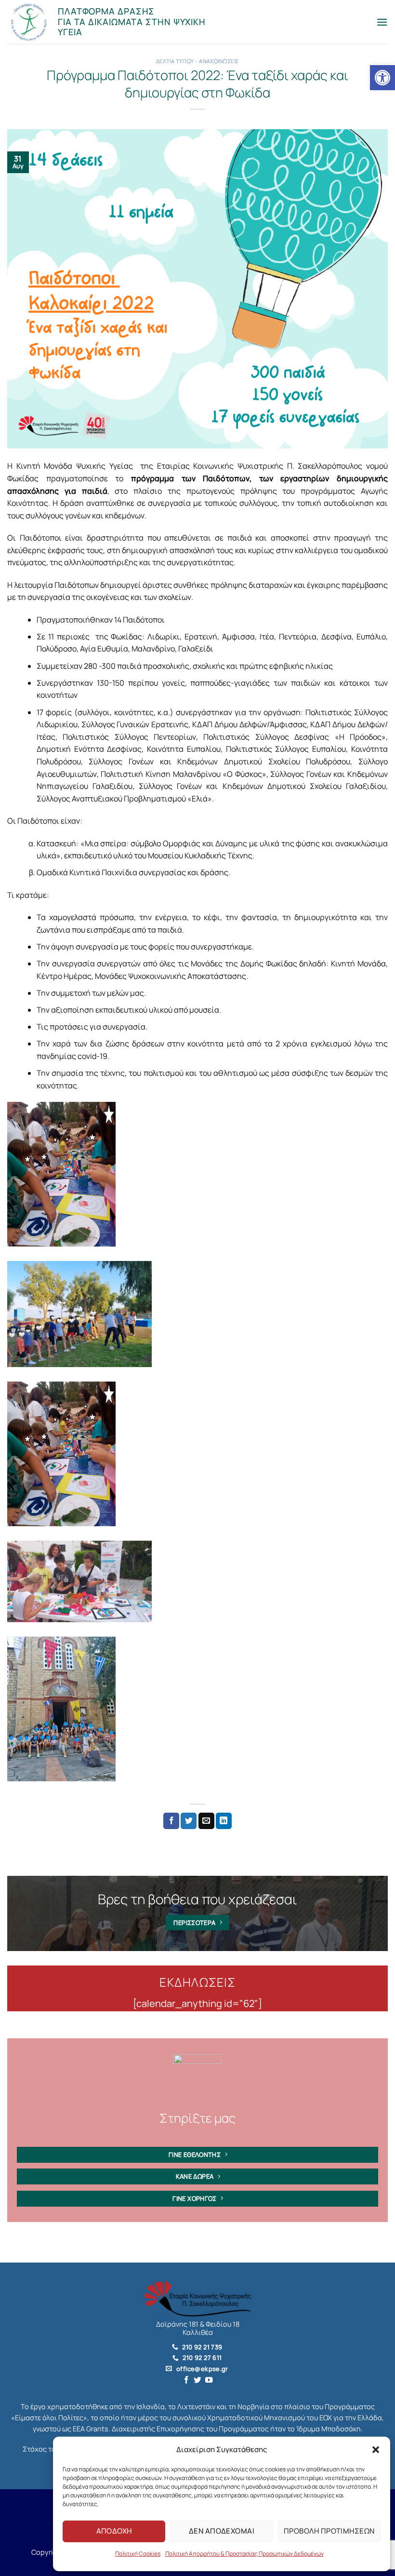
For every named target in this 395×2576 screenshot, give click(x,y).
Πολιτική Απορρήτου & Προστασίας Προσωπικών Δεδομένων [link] (244, 2554)
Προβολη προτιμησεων (329, 2531)
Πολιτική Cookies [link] (138, 2554)
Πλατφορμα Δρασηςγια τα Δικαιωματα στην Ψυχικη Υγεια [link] (132, 21)
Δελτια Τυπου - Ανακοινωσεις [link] (197, 61)
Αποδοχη (114, 2531)
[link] (382, 78)
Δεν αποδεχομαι (222, 2531)
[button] (376, 2450)
